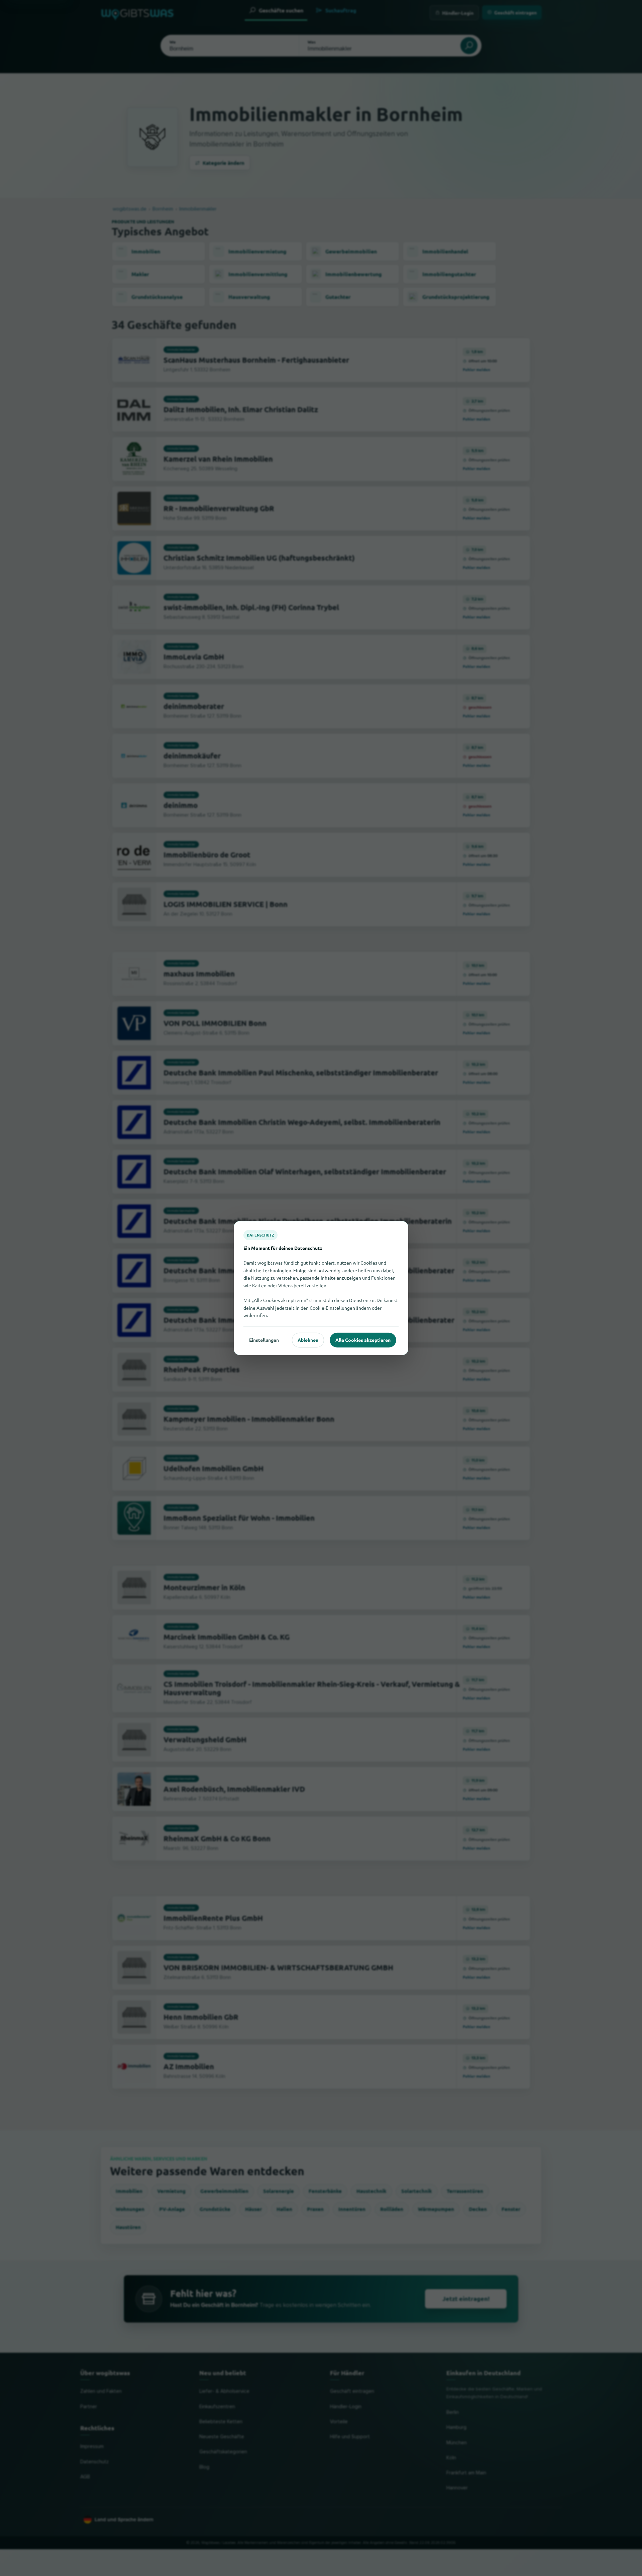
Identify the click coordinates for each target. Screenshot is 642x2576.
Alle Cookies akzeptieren (363, 1340)
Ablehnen (308, 1340)
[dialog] (321, 1288)
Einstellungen (264, 1340)
